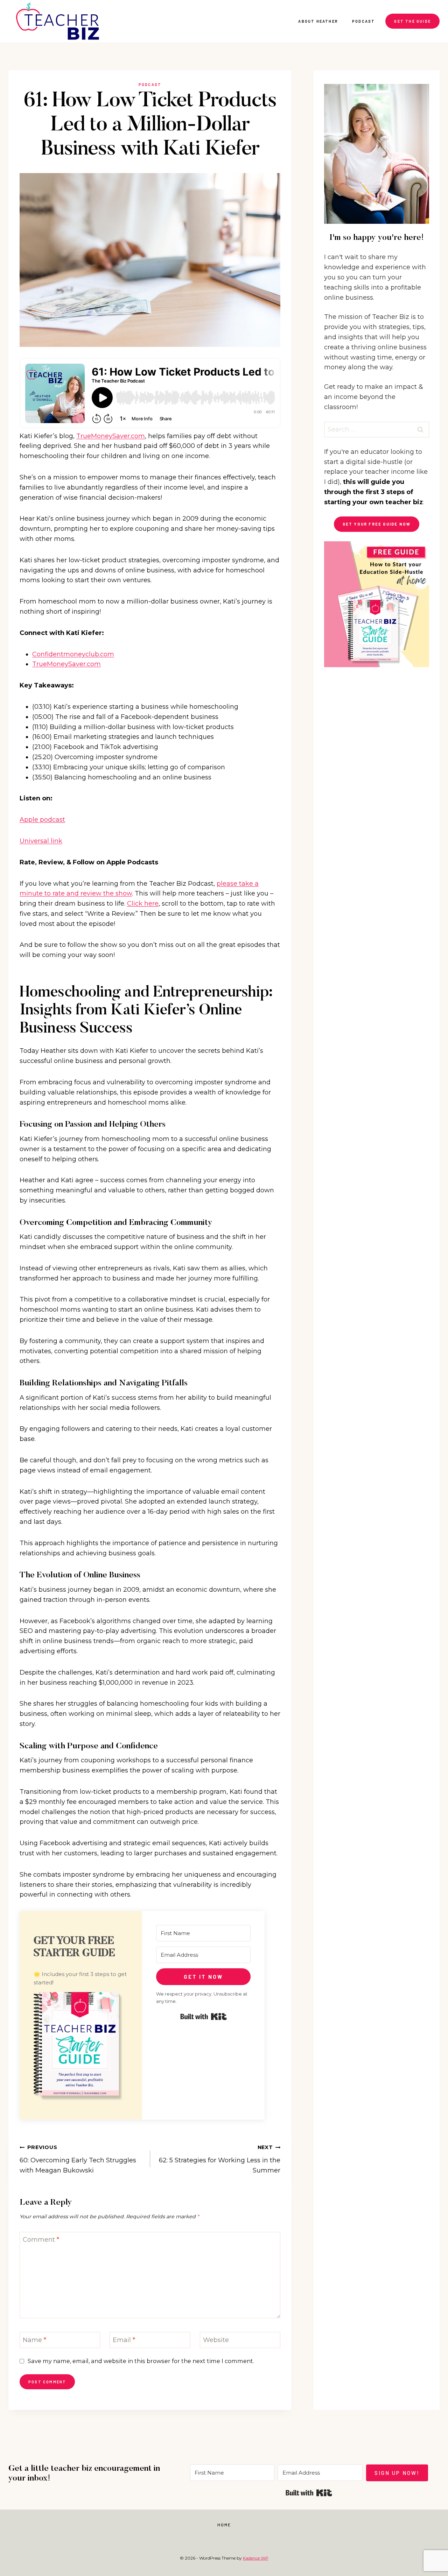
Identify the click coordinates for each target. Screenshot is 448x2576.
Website (216, 2340)
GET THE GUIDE (412, 21)
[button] (81, 2049)
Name (34, 2340)
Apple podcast (42, 820)
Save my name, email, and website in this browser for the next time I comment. (141, 2361)
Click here (143, 904)
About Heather (318, 21)
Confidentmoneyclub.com (73, 654)
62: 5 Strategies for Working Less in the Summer (220, 2159)
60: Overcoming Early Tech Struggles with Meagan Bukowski (78, 2159)
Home (224, 2525)
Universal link (41, 841)
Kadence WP (256, 2558)
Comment (41, 2240)
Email (124, 2340)
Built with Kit (204, 2017)
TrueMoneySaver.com (111, 436)
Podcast (363, 21)
